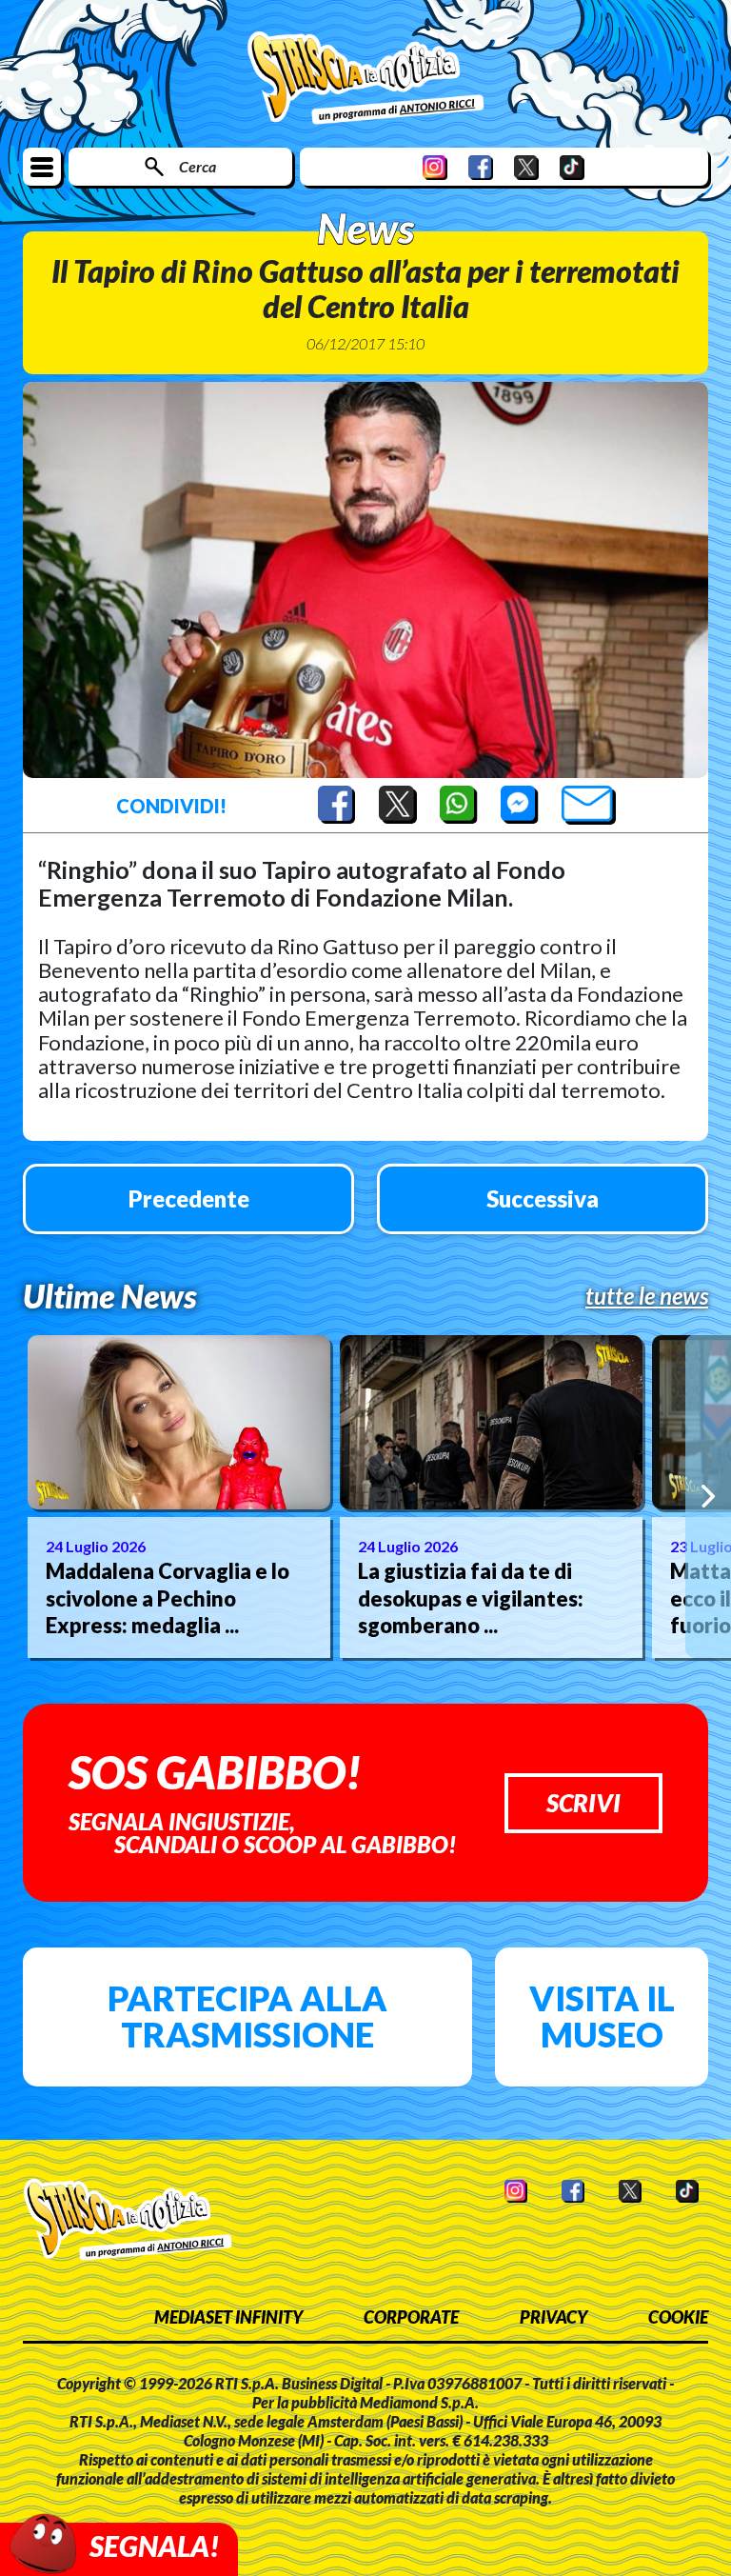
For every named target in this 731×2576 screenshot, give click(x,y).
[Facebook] (481, 167)
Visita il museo (602, 2016)
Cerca (198, 166)
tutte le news (647, 1296)
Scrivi (583, 1803)
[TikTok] (572, 167)
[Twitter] (526, 167)
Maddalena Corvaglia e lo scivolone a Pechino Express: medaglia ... (168, 1598)
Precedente (189, 1198)
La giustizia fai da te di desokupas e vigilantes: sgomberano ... (471, 1598)
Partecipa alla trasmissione (247, 2016)
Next (708, 1496)
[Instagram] (435, 167)
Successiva (543, 1198)
